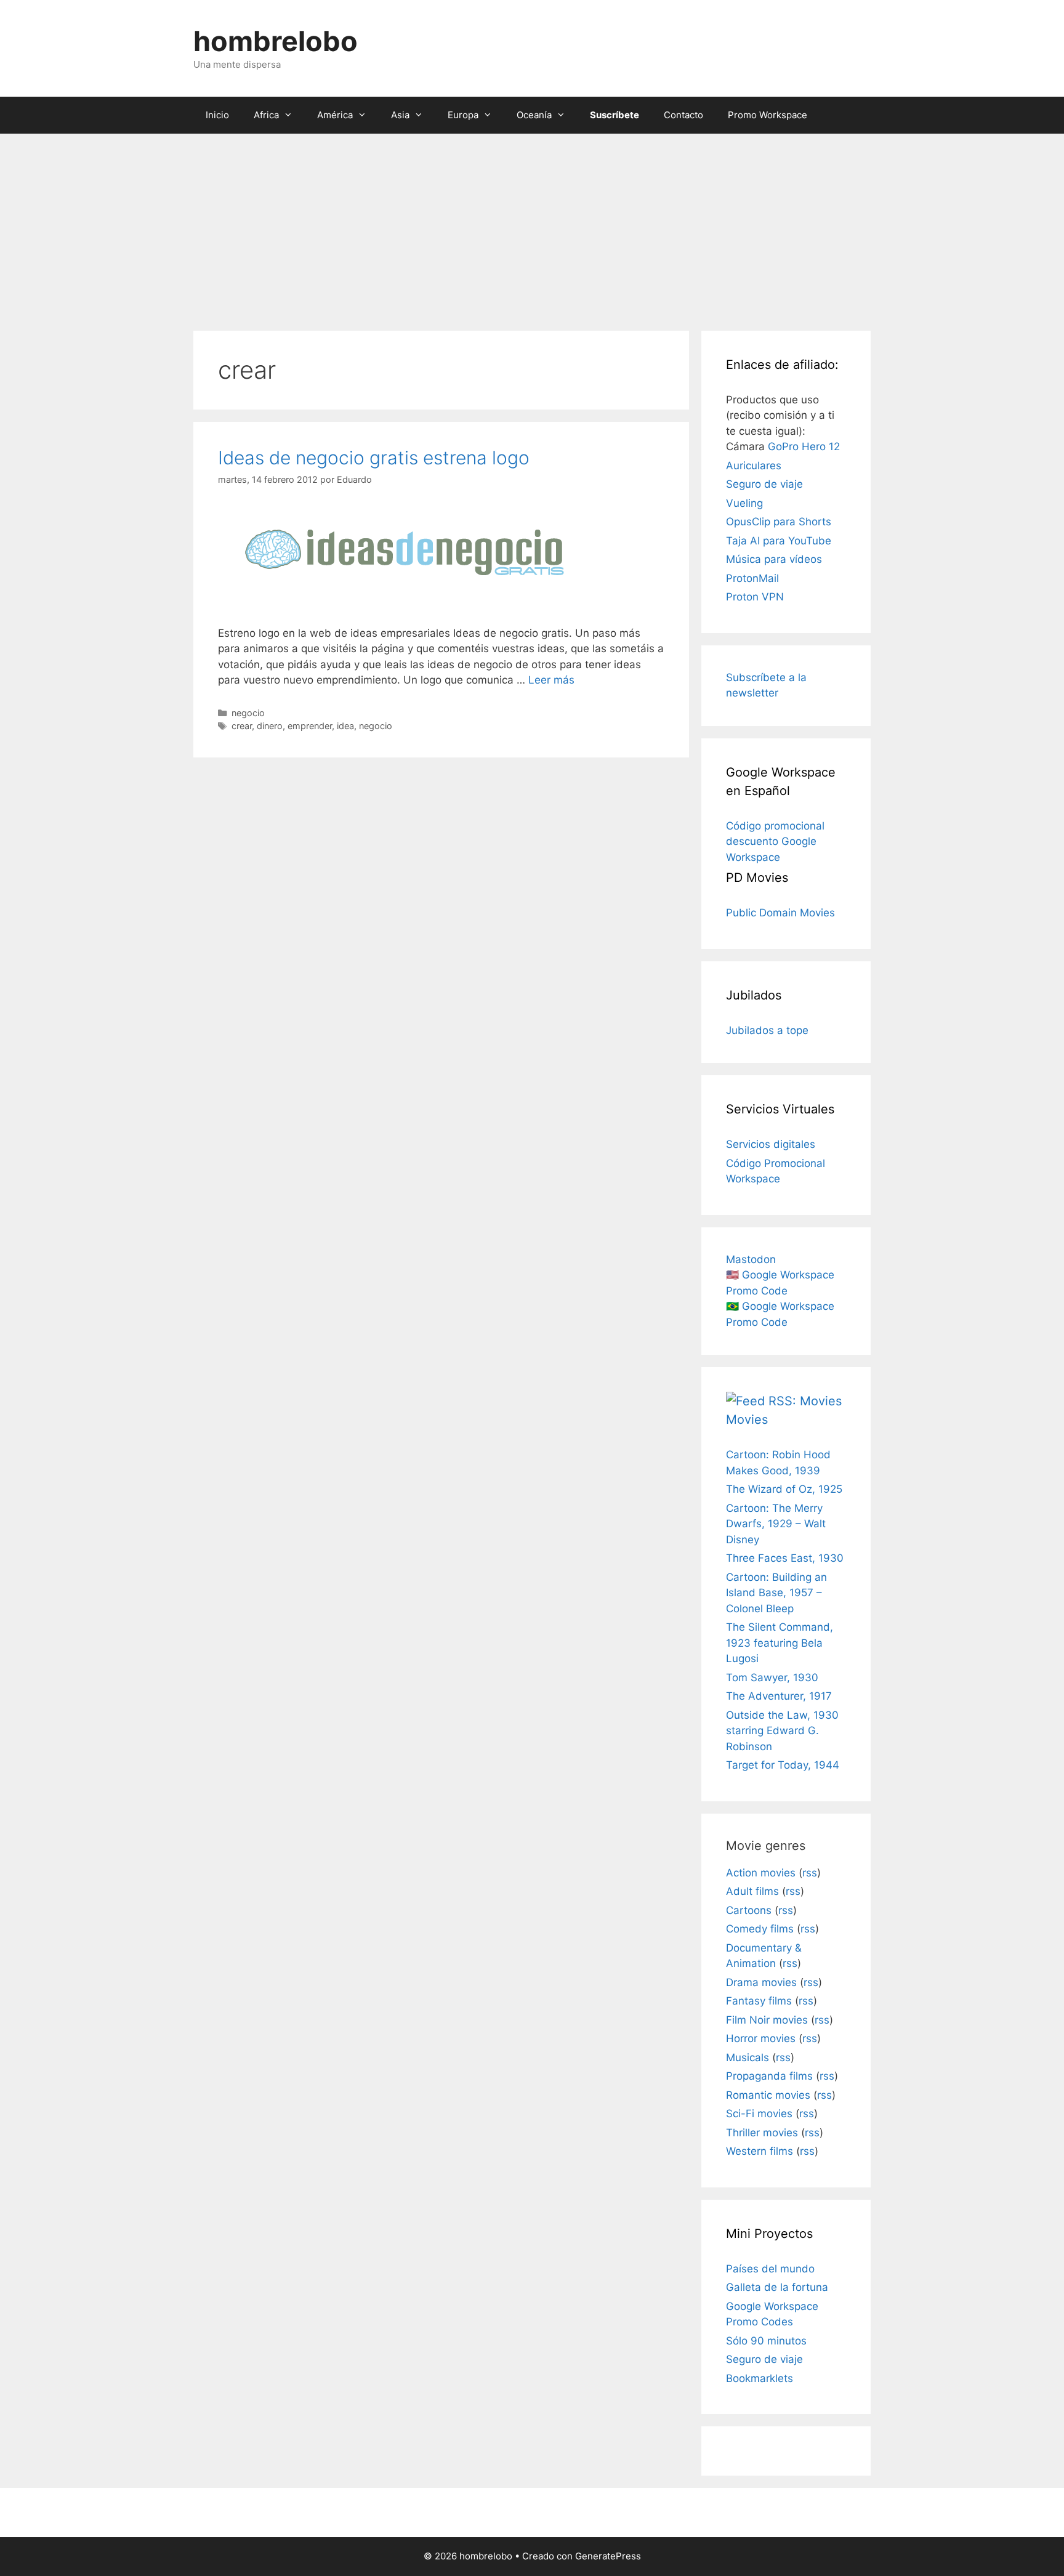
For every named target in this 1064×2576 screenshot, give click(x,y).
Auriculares (754, 466)
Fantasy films (759, 2001)
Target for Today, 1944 (783, 1765)
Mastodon (751, 1259)
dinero (270, 726)
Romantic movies (768, 2095)
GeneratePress (608, 2556)
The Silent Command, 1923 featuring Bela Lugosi (780, 1643)
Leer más (551, 680)
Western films (760, 2151)
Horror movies (761, 2038)
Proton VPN (755, 597)
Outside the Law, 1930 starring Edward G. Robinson (782, 1731)
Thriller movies (762, 2133)
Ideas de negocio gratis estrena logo (374, 458)
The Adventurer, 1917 (779, 1696)
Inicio (217, 115)
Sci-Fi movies (759, 2114)
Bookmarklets (760, 2378)
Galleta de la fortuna (777, 2287)
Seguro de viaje (764, 484)
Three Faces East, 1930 (785, 1558)
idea (345, 726)
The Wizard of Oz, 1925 (784, 1489)
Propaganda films (769, 2076)
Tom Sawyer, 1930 (772, 1678)
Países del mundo (770, 2269)
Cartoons (749, 1910)
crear (242, 726)
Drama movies (761, 1982)
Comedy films (760, 1929)
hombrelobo (276, 41)
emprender (310, 726)
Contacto (683, 115)
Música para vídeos (774, 559)
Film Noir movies (767, 2020)
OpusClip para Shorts (779, 522)
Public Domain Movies (780, 913)
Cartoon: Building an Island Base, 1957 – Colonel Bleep (776, 1593)
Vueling (744, 503)
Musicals (748, 2057)
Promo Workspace (768, 115)
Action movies (761, 1873)
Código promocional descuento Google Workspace (775, 842)
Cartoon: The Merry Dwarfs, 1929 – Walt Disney (776, 1524)
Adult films (752, 1891)
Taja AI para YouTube (779, 541)
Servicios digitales (771, 1144)
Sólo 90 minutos (766, 2341)
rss (810, 1873)
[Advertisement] (532, 226)
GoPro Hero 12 (804, 446)
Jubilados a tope (767, 1030)
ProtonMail (752, 578)
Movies (747, 1419)
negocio (248, 713)
